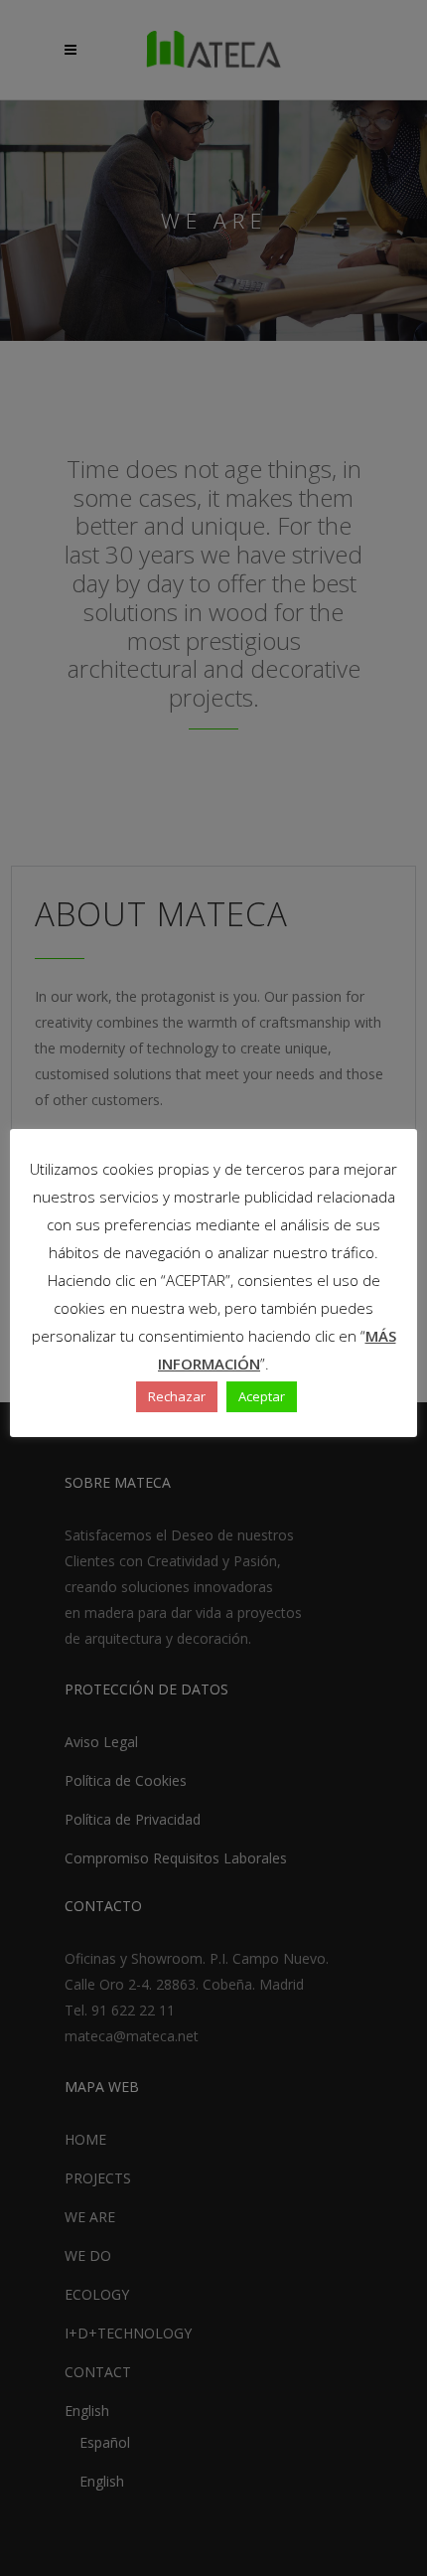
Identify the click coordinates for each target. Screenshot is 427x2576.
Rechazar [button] (177, 1396)
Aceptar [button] (262, 1396)
